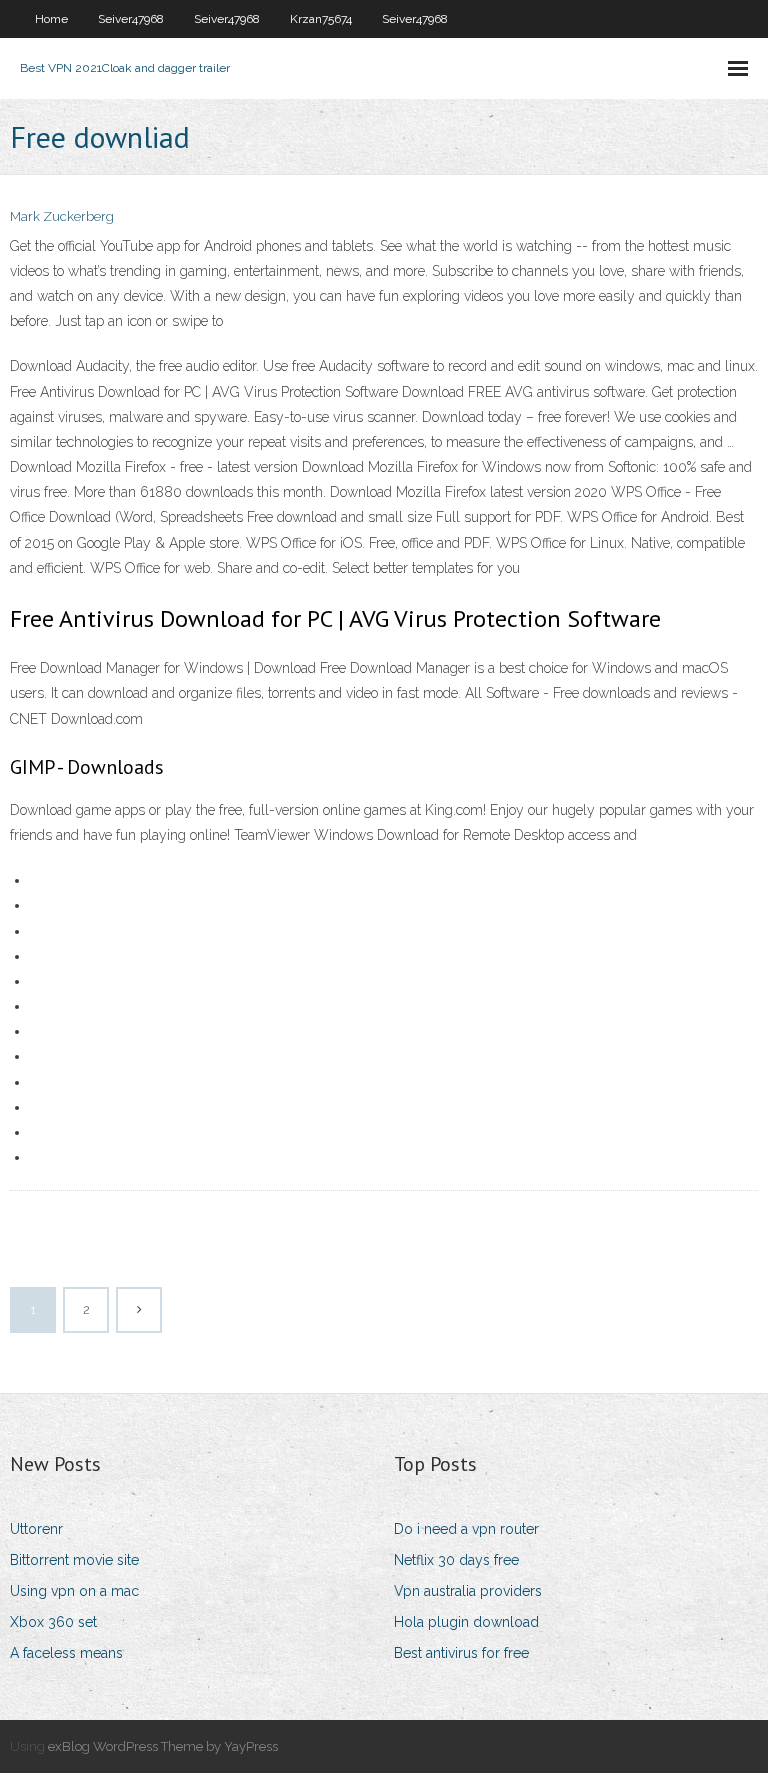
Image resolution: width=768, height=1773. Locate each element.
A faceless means (66, 1653)
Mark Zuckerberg (62, 216)
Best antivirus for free (461, 1653)
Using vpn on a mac (74, 1591)
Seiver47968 (131, 19)
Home (51, 19)
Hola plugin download (466, 1622)
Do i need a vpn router (466, 1529)
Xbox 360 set (53, 1622)
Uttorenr (36, 1529)
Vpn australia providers (468, 1591)
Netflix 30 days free (456, 1560)
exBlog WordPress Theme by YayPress (163, 1746)
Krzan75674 (321, 19)
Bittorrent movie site (74, 1560)
